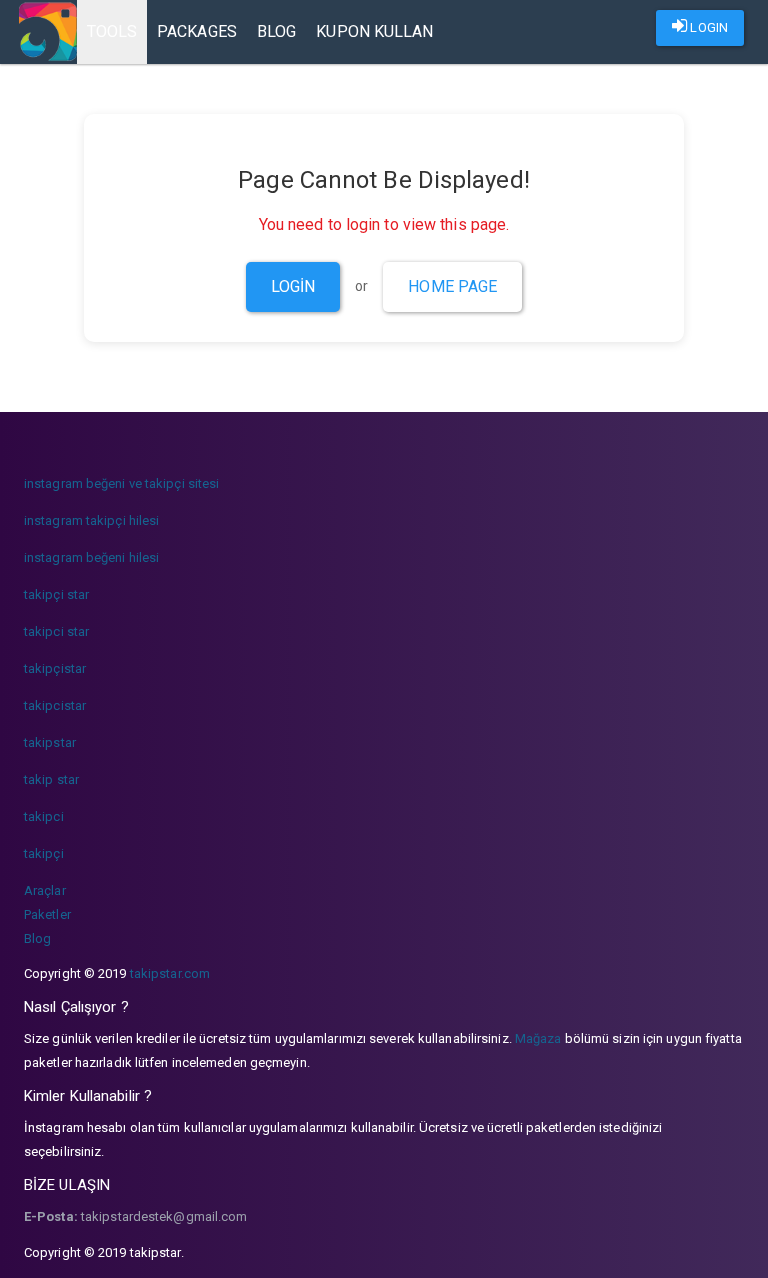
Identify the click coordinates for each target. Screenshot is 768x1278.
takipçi (44, 853)
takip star (51, 779)
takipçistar (55, 668)
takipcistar (55, 705)
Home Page (452, 286)
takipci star (56, 631)
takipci (44, 816)
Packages (197, 31)
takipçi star (56, 594)
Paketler (47, 914)
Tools (112, 31)
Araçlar (45, 890)
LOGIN (707, 27)
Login (293, 286)
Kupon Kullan (374, 31)
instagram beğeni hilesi (91, 557)
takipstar (50, 742)
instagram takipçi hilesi (91, 520)
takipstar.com (170, 973)
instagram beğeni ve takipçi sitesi (121, 483)
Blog (276, 31)
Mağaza (538, 1038)
